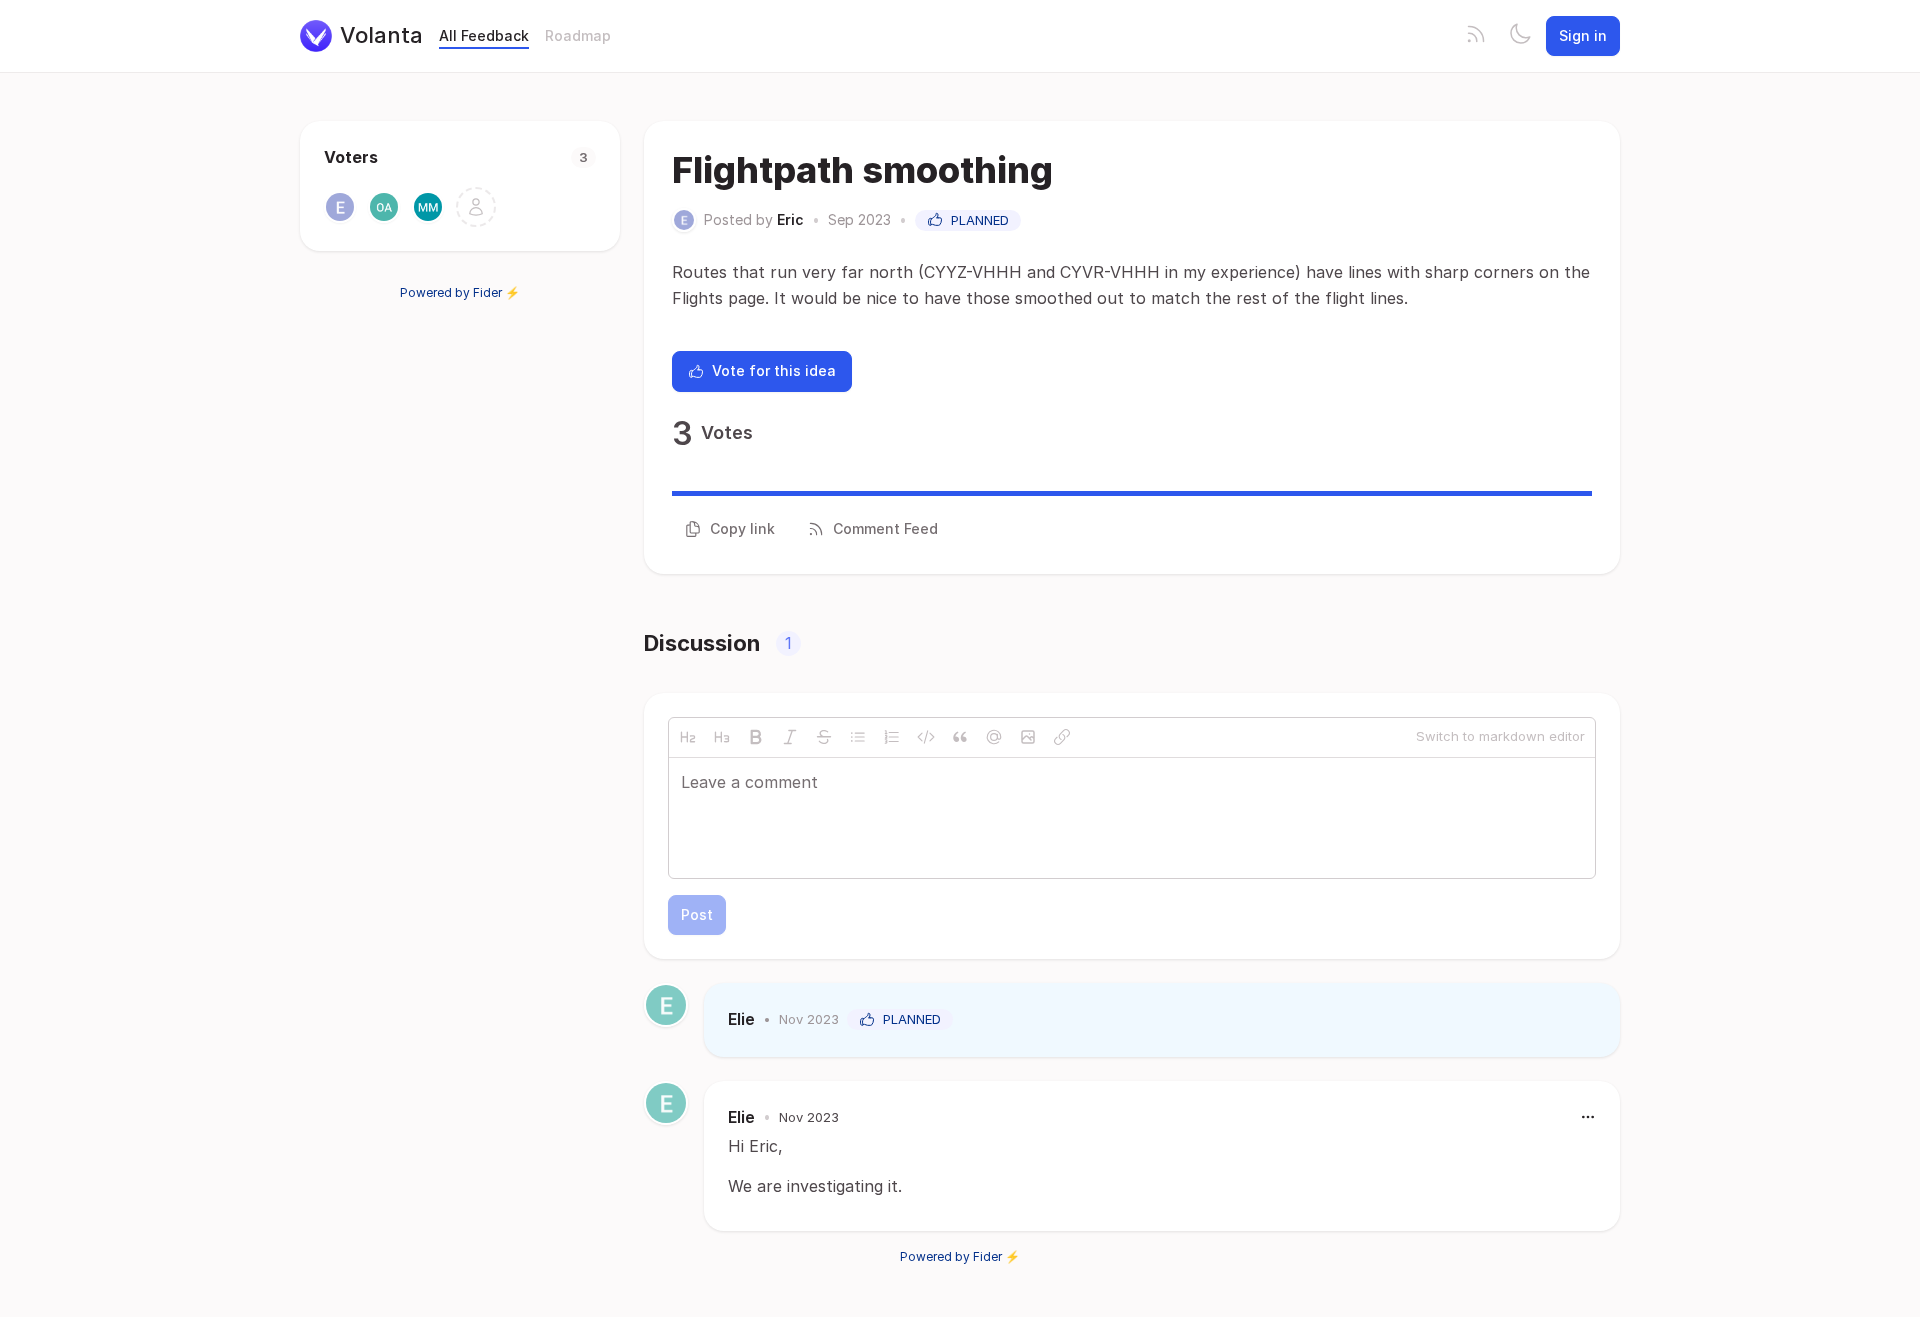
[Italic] (790, 737)
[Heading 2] (688, 737)
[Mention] (994, 737)
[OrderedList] (892, 737)
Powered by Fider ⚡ (460, 292)
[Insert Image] (1028, 737)
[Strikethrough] (824, 737)
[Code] (926, 737)
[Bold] (756, 737)
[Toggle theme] (1520, 36)
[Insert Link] (1062, 737)
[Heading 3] (722, 737)
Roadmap (578, 35)
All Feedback (484, 35)
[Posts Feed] (1476, 36)
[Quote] (960, 737)
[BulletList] (858, 737)
